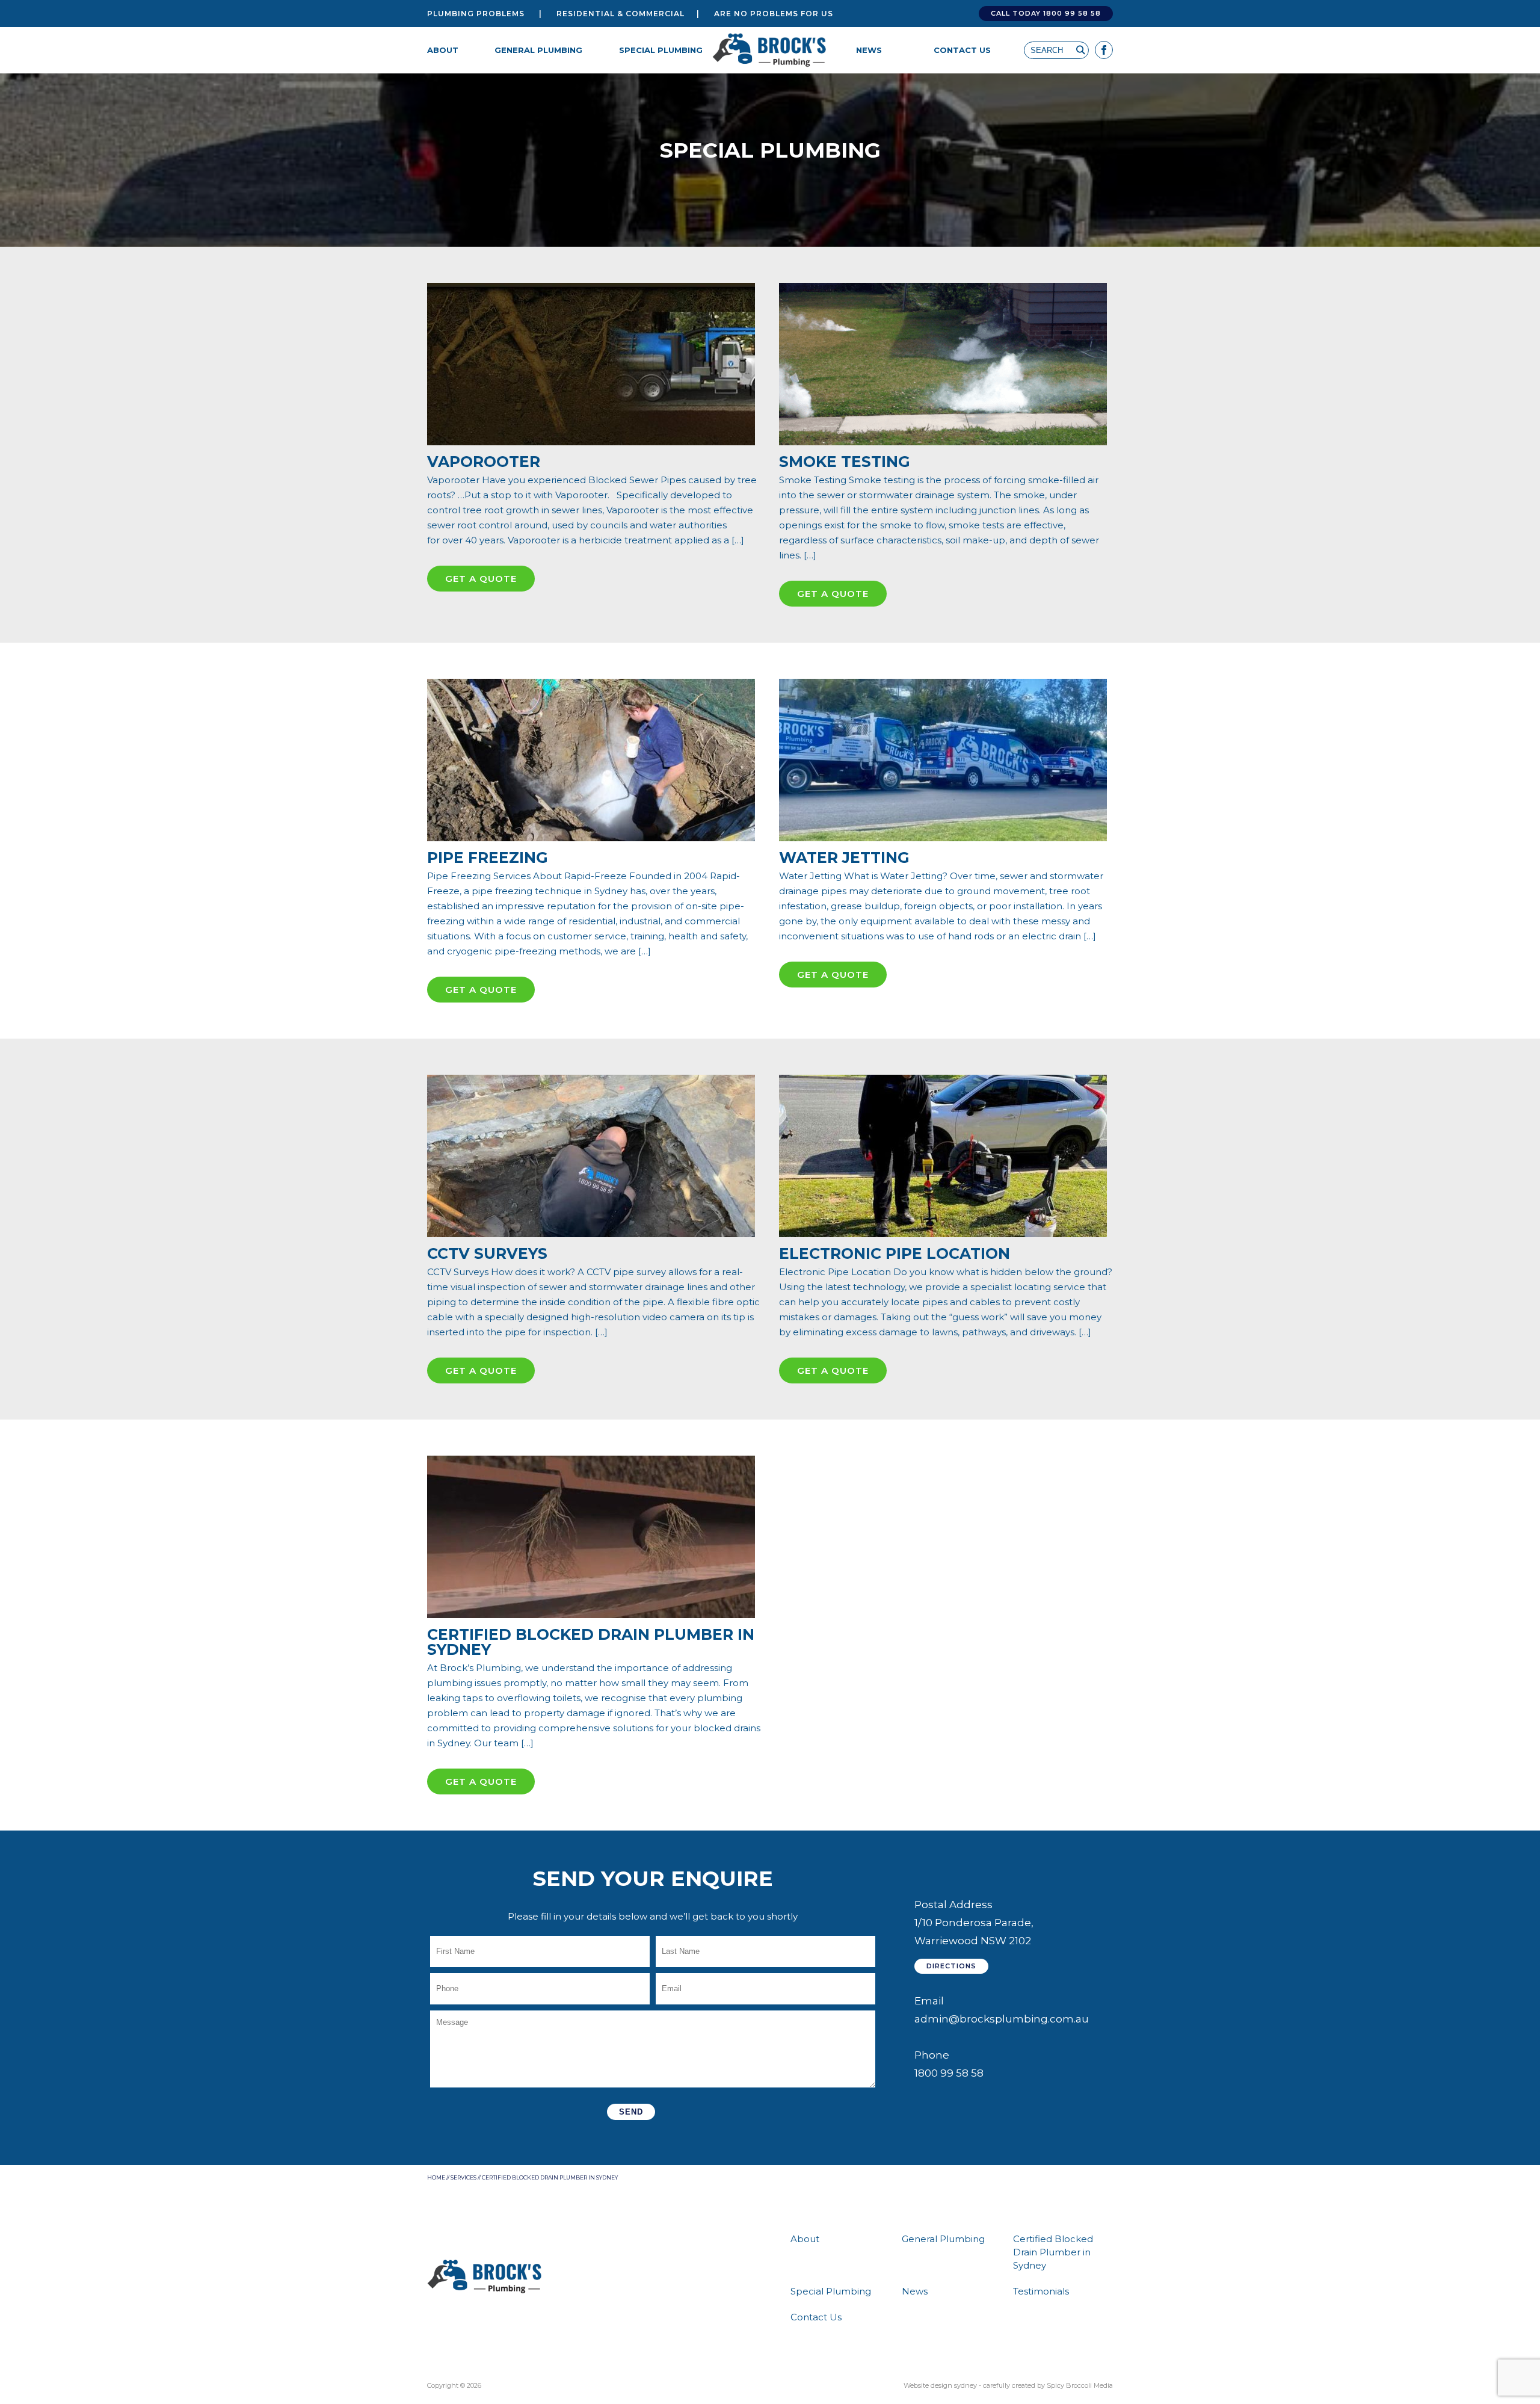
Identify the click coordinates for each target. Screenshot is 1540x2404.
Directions (951, 1966)
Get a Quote (481, 579)
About (443, 50)
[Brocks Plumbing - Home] (770, 50)
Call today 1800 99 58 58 (1046, 13)
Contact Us (962, 50)
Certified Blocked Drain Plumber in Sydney (1053, 2252)
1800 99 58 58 (949, 2073)
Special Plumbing (661, 50)
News (869, 50)
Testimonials (1041, 2291)
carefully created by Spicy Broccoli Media (1048, 2385)
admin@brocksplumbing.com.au (1002, 2019)
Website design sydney (940, 2385)
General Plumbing (538, 50)
